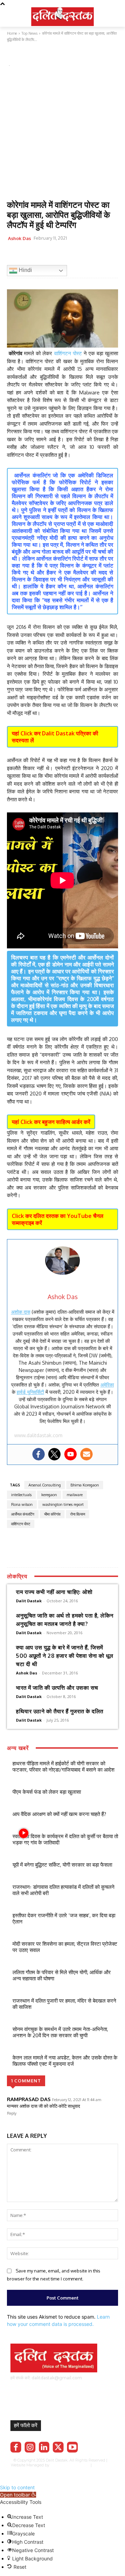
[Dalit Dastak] (62, 16)
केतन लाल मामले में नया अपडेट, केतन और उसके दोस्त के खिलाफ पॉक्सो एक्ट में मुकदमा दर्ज (65, 2061)
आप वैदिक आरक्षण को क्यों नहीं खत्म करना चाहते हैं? (59, 1814)
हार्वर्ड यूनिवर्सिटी (30, 1392)
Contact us (83, 2470)
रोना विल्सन (78, 1514)
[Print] (78, 256)
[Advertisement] (62, 134)
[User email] (86, 1454)
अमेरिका (107, 1385)
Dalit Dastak (29, 1601)
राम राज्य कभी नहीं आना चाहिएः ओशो (54, 1592)
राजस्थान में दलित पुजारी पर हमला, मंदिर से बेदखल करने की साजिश (64, 2004)
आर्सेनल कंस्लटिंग (23, 1514)
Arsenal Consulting (45, 1485)
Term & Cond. (58, 2470)
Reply (12, 2113)
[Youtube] (70, 1454)
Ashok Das (19, 238)
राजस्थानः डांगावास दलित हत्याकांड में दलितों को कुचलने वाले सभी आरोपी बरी (64, 1890)
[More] (94, 256)
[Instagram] (30, 2447)
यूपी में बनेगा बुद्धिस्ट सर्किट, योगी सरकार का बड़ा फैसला (62, 1865)
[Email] (62, 256)
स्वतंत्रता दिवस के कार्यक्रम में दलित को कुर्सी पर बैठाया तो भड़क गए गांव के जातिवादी (65, 1839)
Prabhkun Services (68, 2465)
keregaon (49, 1495)
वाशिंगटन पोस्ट (68, 353)
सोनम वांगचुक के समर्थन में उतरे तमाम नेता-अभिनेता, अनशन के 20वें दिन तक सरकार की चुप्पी (60, 2032)
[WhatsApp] (46, 256)
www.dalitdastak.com (38, 1435)
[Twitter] (30, 256)
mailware (75, 1495)
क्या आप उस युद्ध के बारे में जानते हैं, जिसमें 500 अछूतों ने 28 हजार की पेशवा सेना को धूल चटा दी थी (65, 1656)
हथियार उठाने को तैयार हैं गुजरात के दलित (60, 1711)
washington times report (63, 1504)
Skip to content (17, 2487)
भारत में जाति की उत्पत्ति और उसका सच (57, 1688)
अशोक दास (21, 1312)
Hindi (25, 270)
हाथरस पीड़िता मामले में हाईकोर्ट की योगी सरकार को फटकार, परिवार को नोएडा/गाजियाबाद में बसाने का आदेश (64, 1767)
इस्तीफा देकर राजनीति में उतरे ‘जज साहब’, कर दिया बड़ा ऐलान (64, 1918)
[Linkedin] (44, 2447)
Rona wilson (22, 1504)
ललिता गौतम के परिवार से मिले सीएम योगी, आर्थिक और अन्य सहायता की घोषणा (62, 1975)
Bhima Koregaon (85, 1485)
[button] (18, 2495)
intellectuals (21, 1495)
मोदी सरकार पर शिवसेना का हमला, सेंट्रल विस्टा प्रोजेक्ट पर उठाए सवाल (65, 1947)
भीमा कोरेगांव (52, 1514)
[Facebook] (14, 256)
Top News (19, 56)
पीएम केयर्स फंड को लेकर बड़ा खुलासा (47, 1792)
